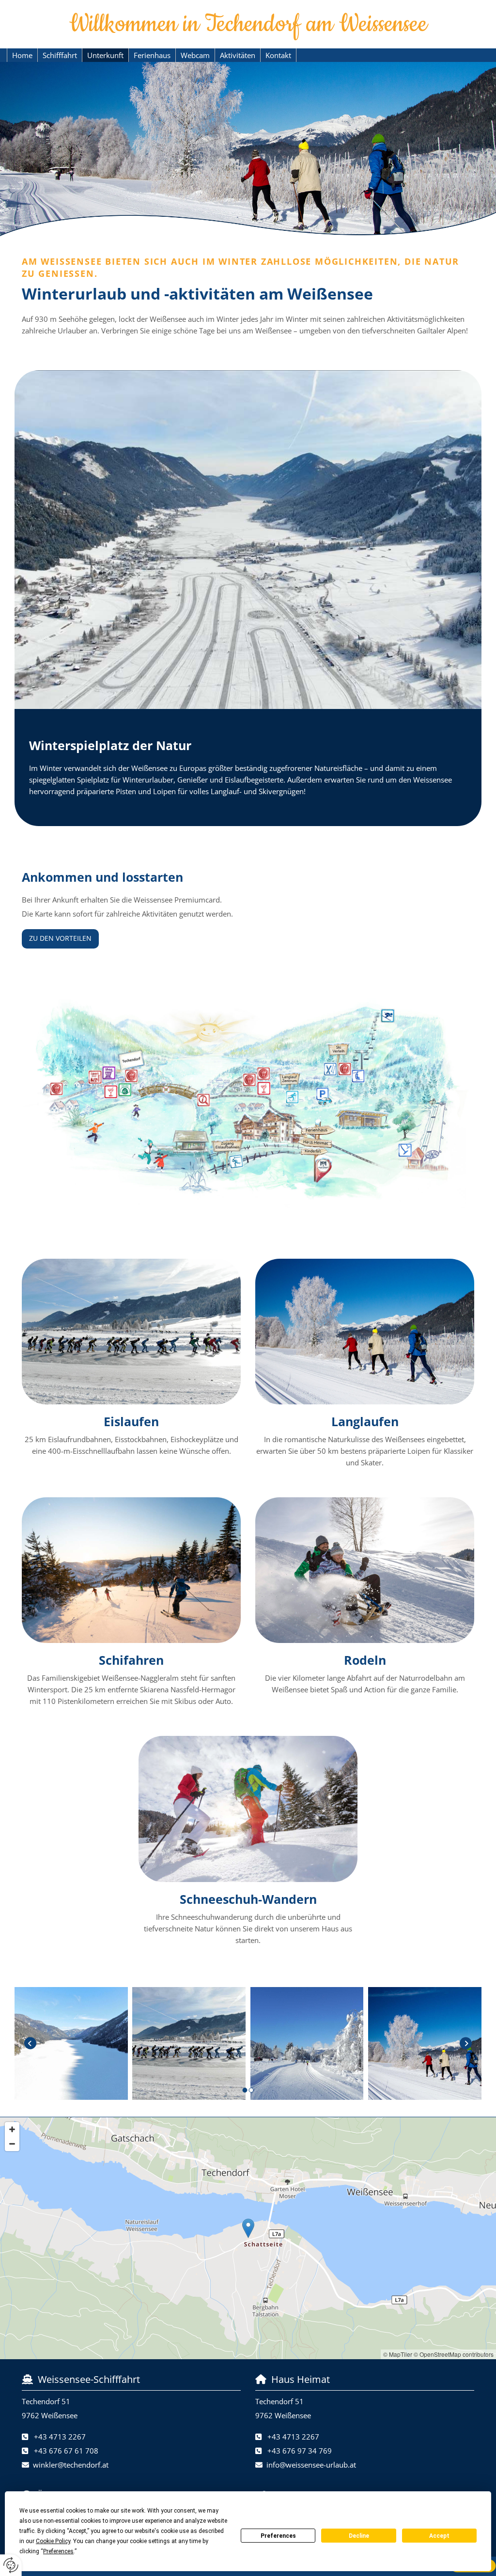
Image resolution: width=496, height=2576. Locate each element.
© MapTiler (398, 2354)
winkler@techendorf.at (71, 2465)
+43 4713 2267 (60, 2437)
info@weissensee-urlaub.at (311, 2465)
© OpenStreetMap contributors (454, 2354)
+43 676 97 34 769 (300, 2451)
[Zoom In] (12, 2129)
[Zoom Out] (12, 2144)
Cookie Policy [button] (53, 2541)
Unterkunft (105, 55)
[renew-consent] (11, 2565)
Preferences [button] (58, 2551)
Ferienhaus (152, 55)
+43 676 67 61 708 (66, 2451)
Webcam (195, 55)
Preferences (278, 2536)
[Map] (248, 2238)
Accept (439, 2536)
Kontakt (278, 55)
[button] (60, 939)
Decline (359, 2536)
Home (22, 55)
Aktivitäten (238, 55)
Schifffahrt (60, 55)
